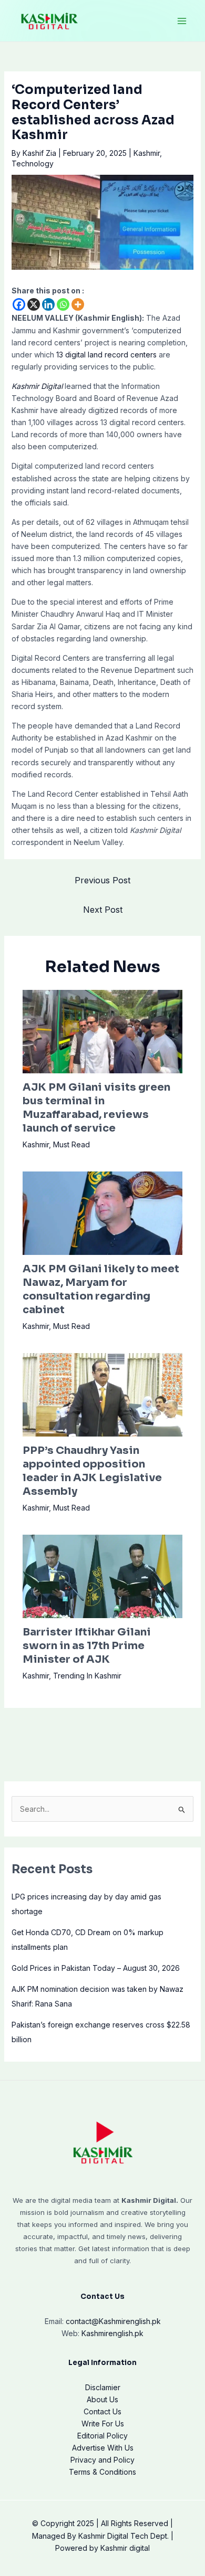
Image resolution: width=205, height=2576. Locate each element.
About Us (102, 2399)
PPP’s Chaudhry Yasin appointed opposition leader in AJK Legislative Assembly (92, 1471)
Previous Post (102, 880)
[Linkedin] (48, 304)
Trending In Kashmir (87, 1676)
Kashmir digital (125, 2548)
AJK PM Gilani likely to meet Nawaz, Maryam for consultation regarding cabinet (101, 1289)
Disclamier (103, 2387)
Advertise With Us (103, 2448)
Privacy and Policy (102, 2460)
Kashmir (147, 153)
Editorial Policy (102, 2436)
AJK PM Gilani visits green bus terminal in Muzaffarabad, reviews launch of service (96, 1108)
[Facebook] (19, 304)
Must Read (71, 1144)
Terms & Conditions (102, 2472)
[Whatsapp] (63, 304)
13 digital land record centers (106, 355)
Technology (33, 163)
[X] (34, 304)
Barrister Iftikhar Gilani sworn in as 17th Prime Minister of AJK (87, 1646)
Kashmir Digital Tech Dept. (124, 2536)
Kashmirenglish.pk (113, 2321)
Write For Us (103, 2424)
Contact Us (102, 2411)
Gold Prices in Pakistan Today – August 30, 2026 (96, 1968)
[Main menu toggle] (182, 21)
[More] (78, 304)
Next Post (103, 910)
